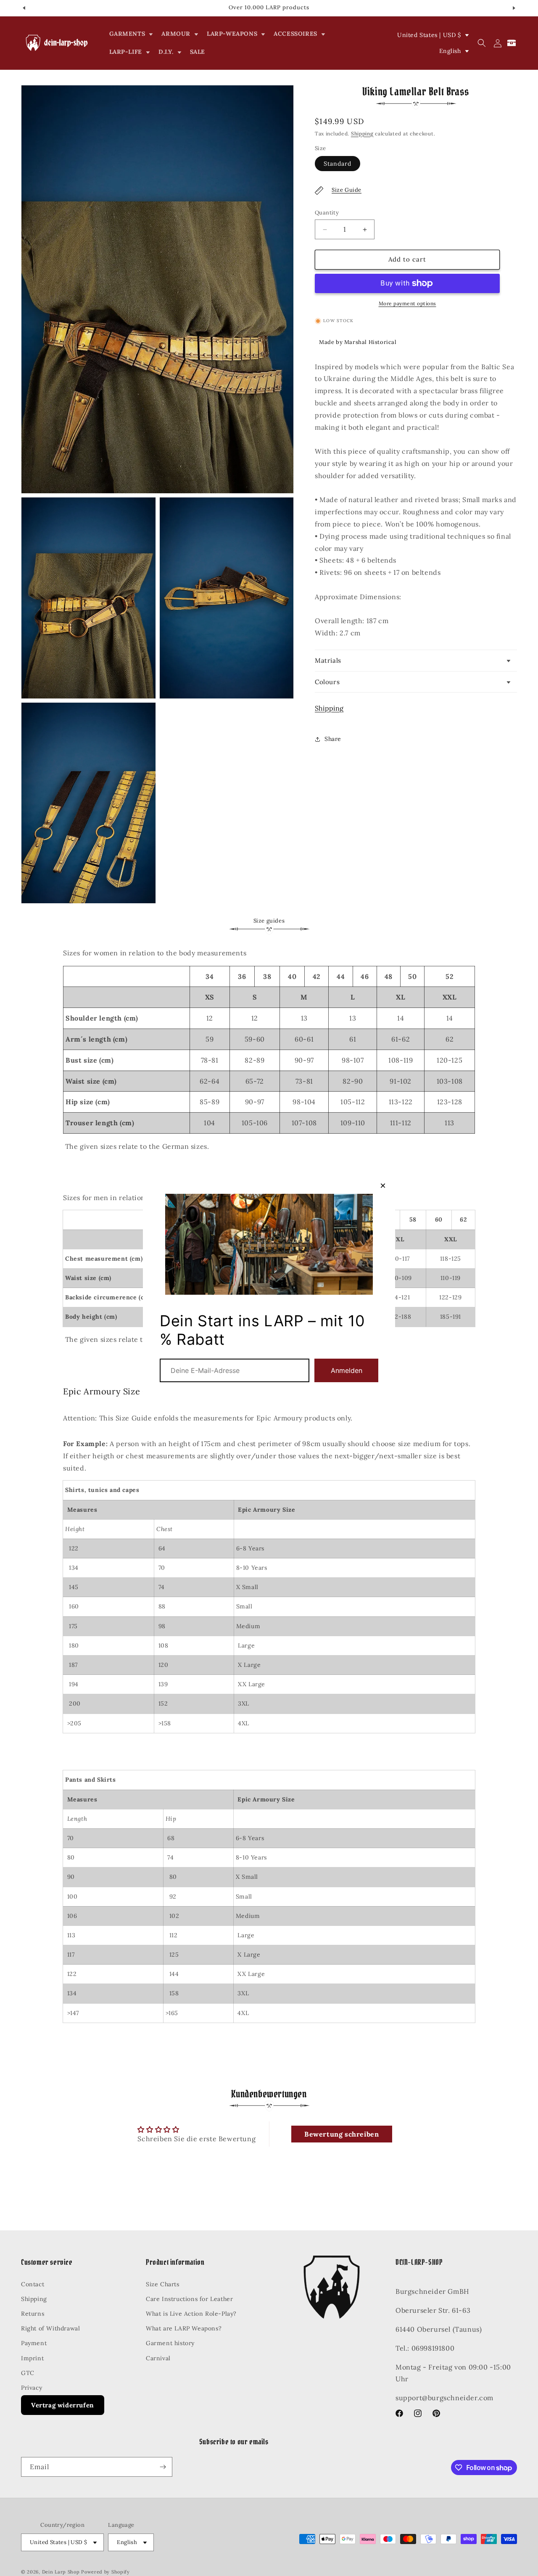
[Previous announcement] (24, 8)
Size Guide (347, 190)
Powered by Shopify (105, 2572)
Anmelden (347, 1370)
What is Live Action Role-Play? (191, 2314)
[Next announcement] (514, 8)
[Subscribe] (163, 2467)
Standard (338, 164)
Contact (33, 2284)
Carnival (158, 2358)
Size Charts (163, 2284)
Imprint (32, 2358)
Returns (33, 2314)
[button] (131, 34)
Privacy (32, 2388)
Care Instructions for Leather (189, 2298)
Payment (34, 2343)
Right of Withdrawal (50, 2328)
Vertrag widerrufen (63, 2405)
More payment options (407, 303)
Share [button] (333, 739)
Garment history (170, 2343)
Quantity (327, 213)
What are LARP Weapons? (184, 2328)
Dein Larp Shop (61, 2572)
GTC (28, 2372)
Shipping (362, 134)
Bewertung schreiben (342, 2134)
